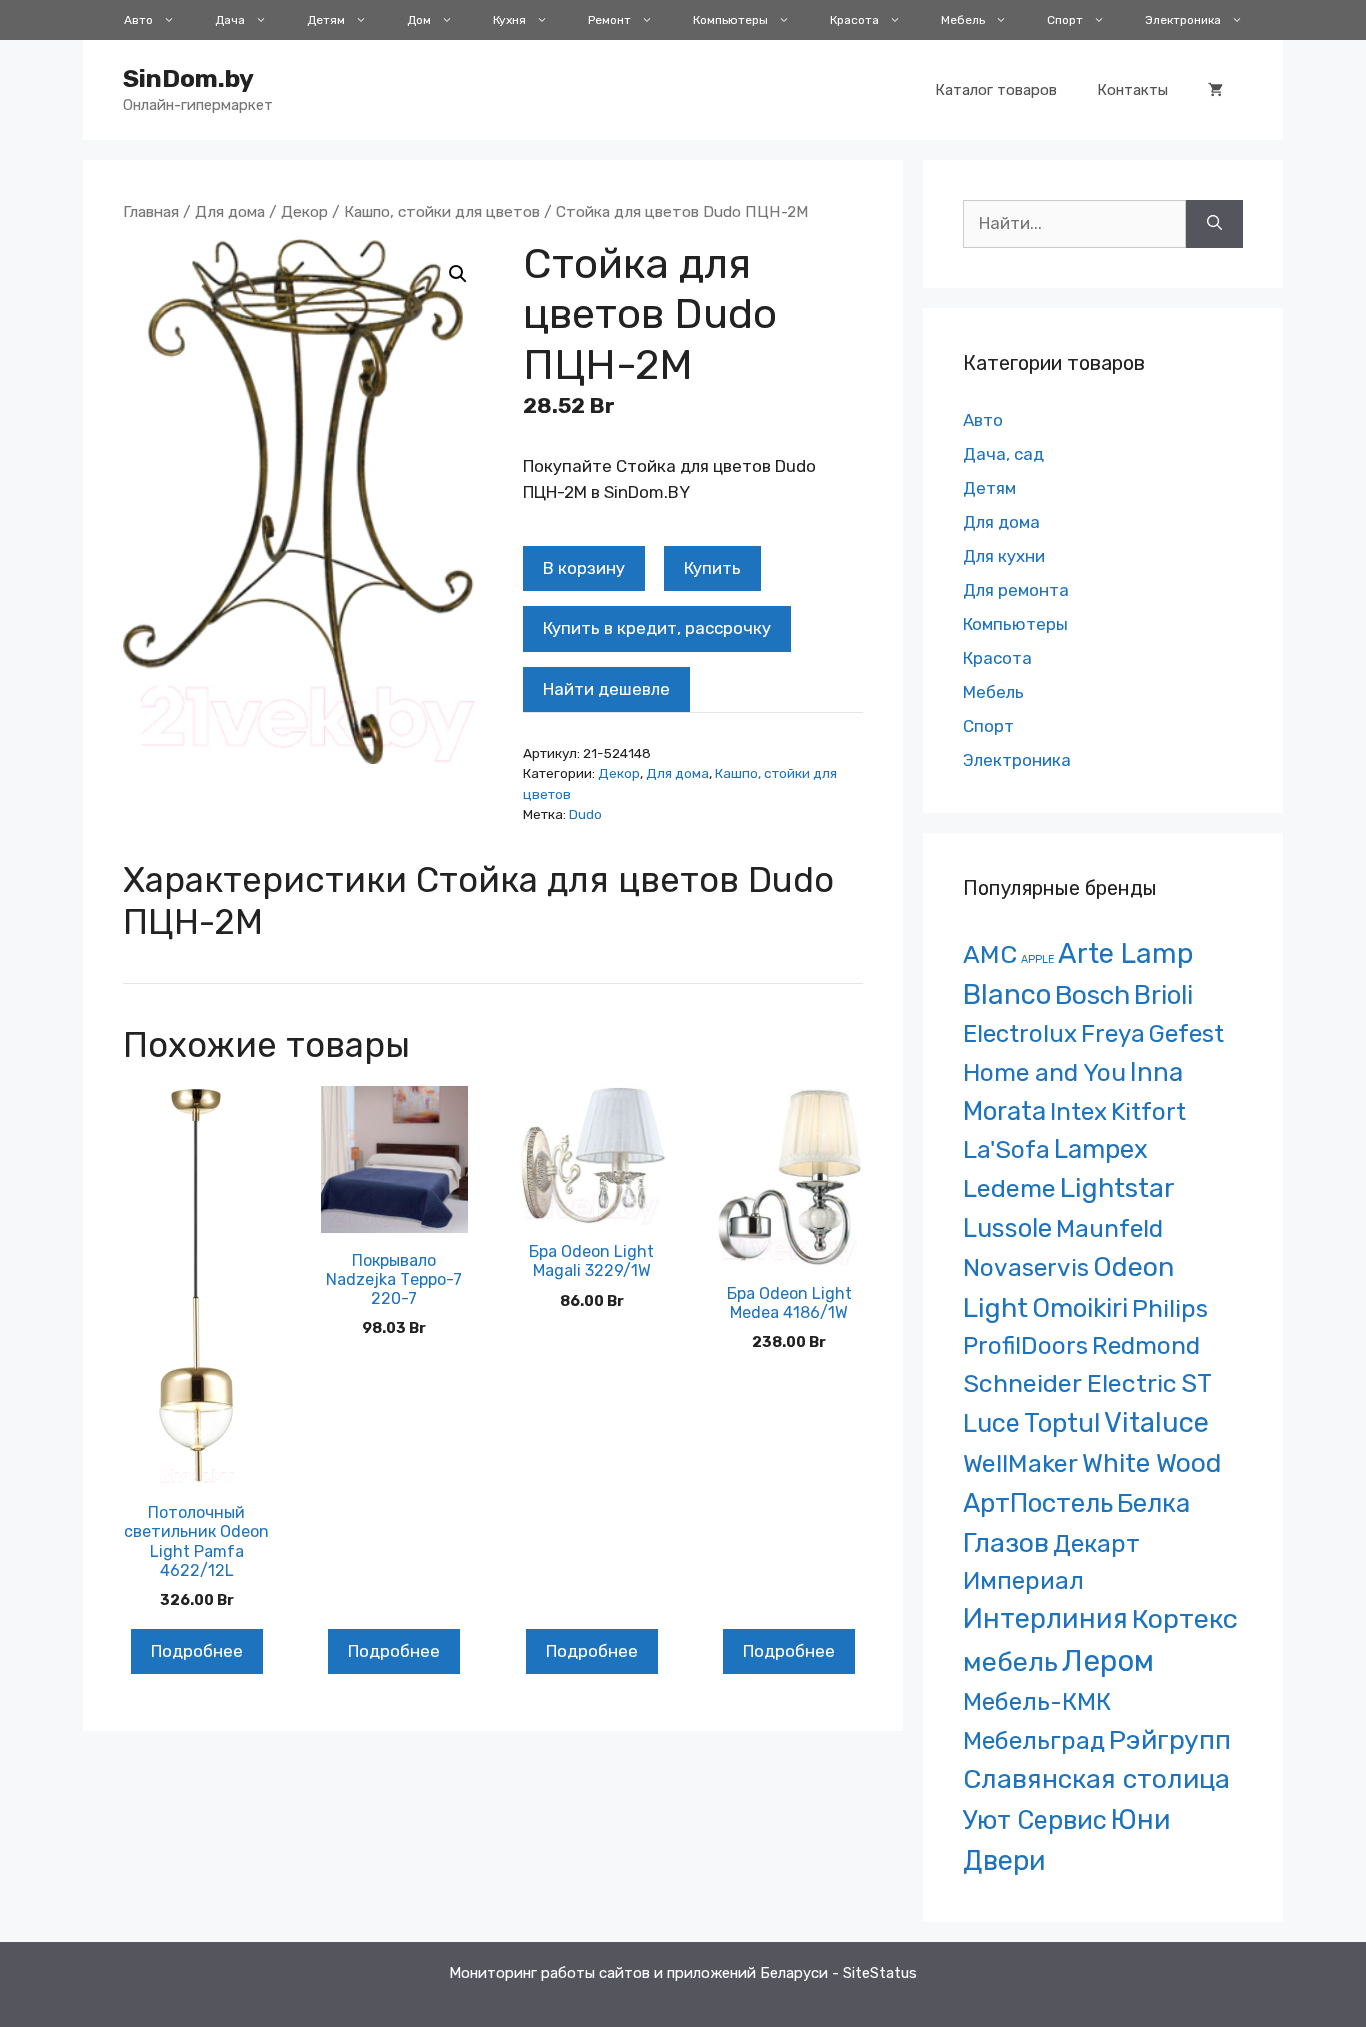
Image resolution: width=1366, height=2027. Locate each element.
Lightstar (1117, 1188)
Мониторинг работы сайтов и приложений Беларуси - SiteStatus (683, 1973)
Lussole (1007, 1228)
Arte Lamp (1125, 953)
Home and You (1044, 1072)
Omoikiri (1080, 1308)
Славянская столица (1096, 1779)
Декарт (1096, 1543)
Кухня (509, 20)
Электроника (1183, 20)
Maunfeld (1109, 1228)
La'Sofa (1006, 1149)
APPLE (1037, 959)
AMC (990, 954)
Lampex (1101, 1149)
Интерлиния (1045, 1619)
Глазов (1006, 1543)
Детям (326, 20)
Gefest (1186, 1033)
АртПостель (1038, 1503)
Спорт (1065, 20)
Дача (230, 20)
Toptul (1062, 1423)
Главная (151, 211)
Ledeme (1009, 1188)
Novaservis (1026, 1267)
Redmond (1146, 1345)
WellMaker (1020, 1463)
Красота (854, 20)
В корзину (584, 568)
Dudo (585, 814)
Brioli (1163, 995)
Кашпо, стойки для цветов (442, 211)
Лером (1108, 1661)
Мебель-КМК (1037, 1701)
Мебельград (1034, 1740)
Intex (1078, 1111)
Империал (1023, 1581)
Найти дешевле (606, 689)
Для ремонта (1016, 590)
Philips (1170, 1308)
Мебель (963, 20)
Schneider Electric (1070, 1383)
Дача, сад (1003, 454)
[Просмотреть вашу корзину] (1215, 90)
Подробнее (197, 1651)
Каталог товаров (996, 90)
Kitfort (1148, 1111)
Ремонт (609, 20)
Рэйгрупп (1170, 1740)
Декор (304, 211)
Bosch (1092, 995)
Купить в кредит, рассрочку (657, 628)
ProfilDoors (1025, 1345)
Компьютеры (730, 20)
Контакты (1132, 90)
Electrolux (1020, 1033)
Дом (419, 20)
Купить (712, 568)
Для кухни (1004, 556)
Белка (1153, 1503)
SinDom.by (188, 78)
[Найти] (1214, 224)
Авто (138, 20)
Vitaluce (1156, 1422)
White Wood (1151, 1463)
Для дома (230, 211)
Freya (1113, 1033)
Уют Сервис (1035, 1820)
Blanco (1007, 994)
